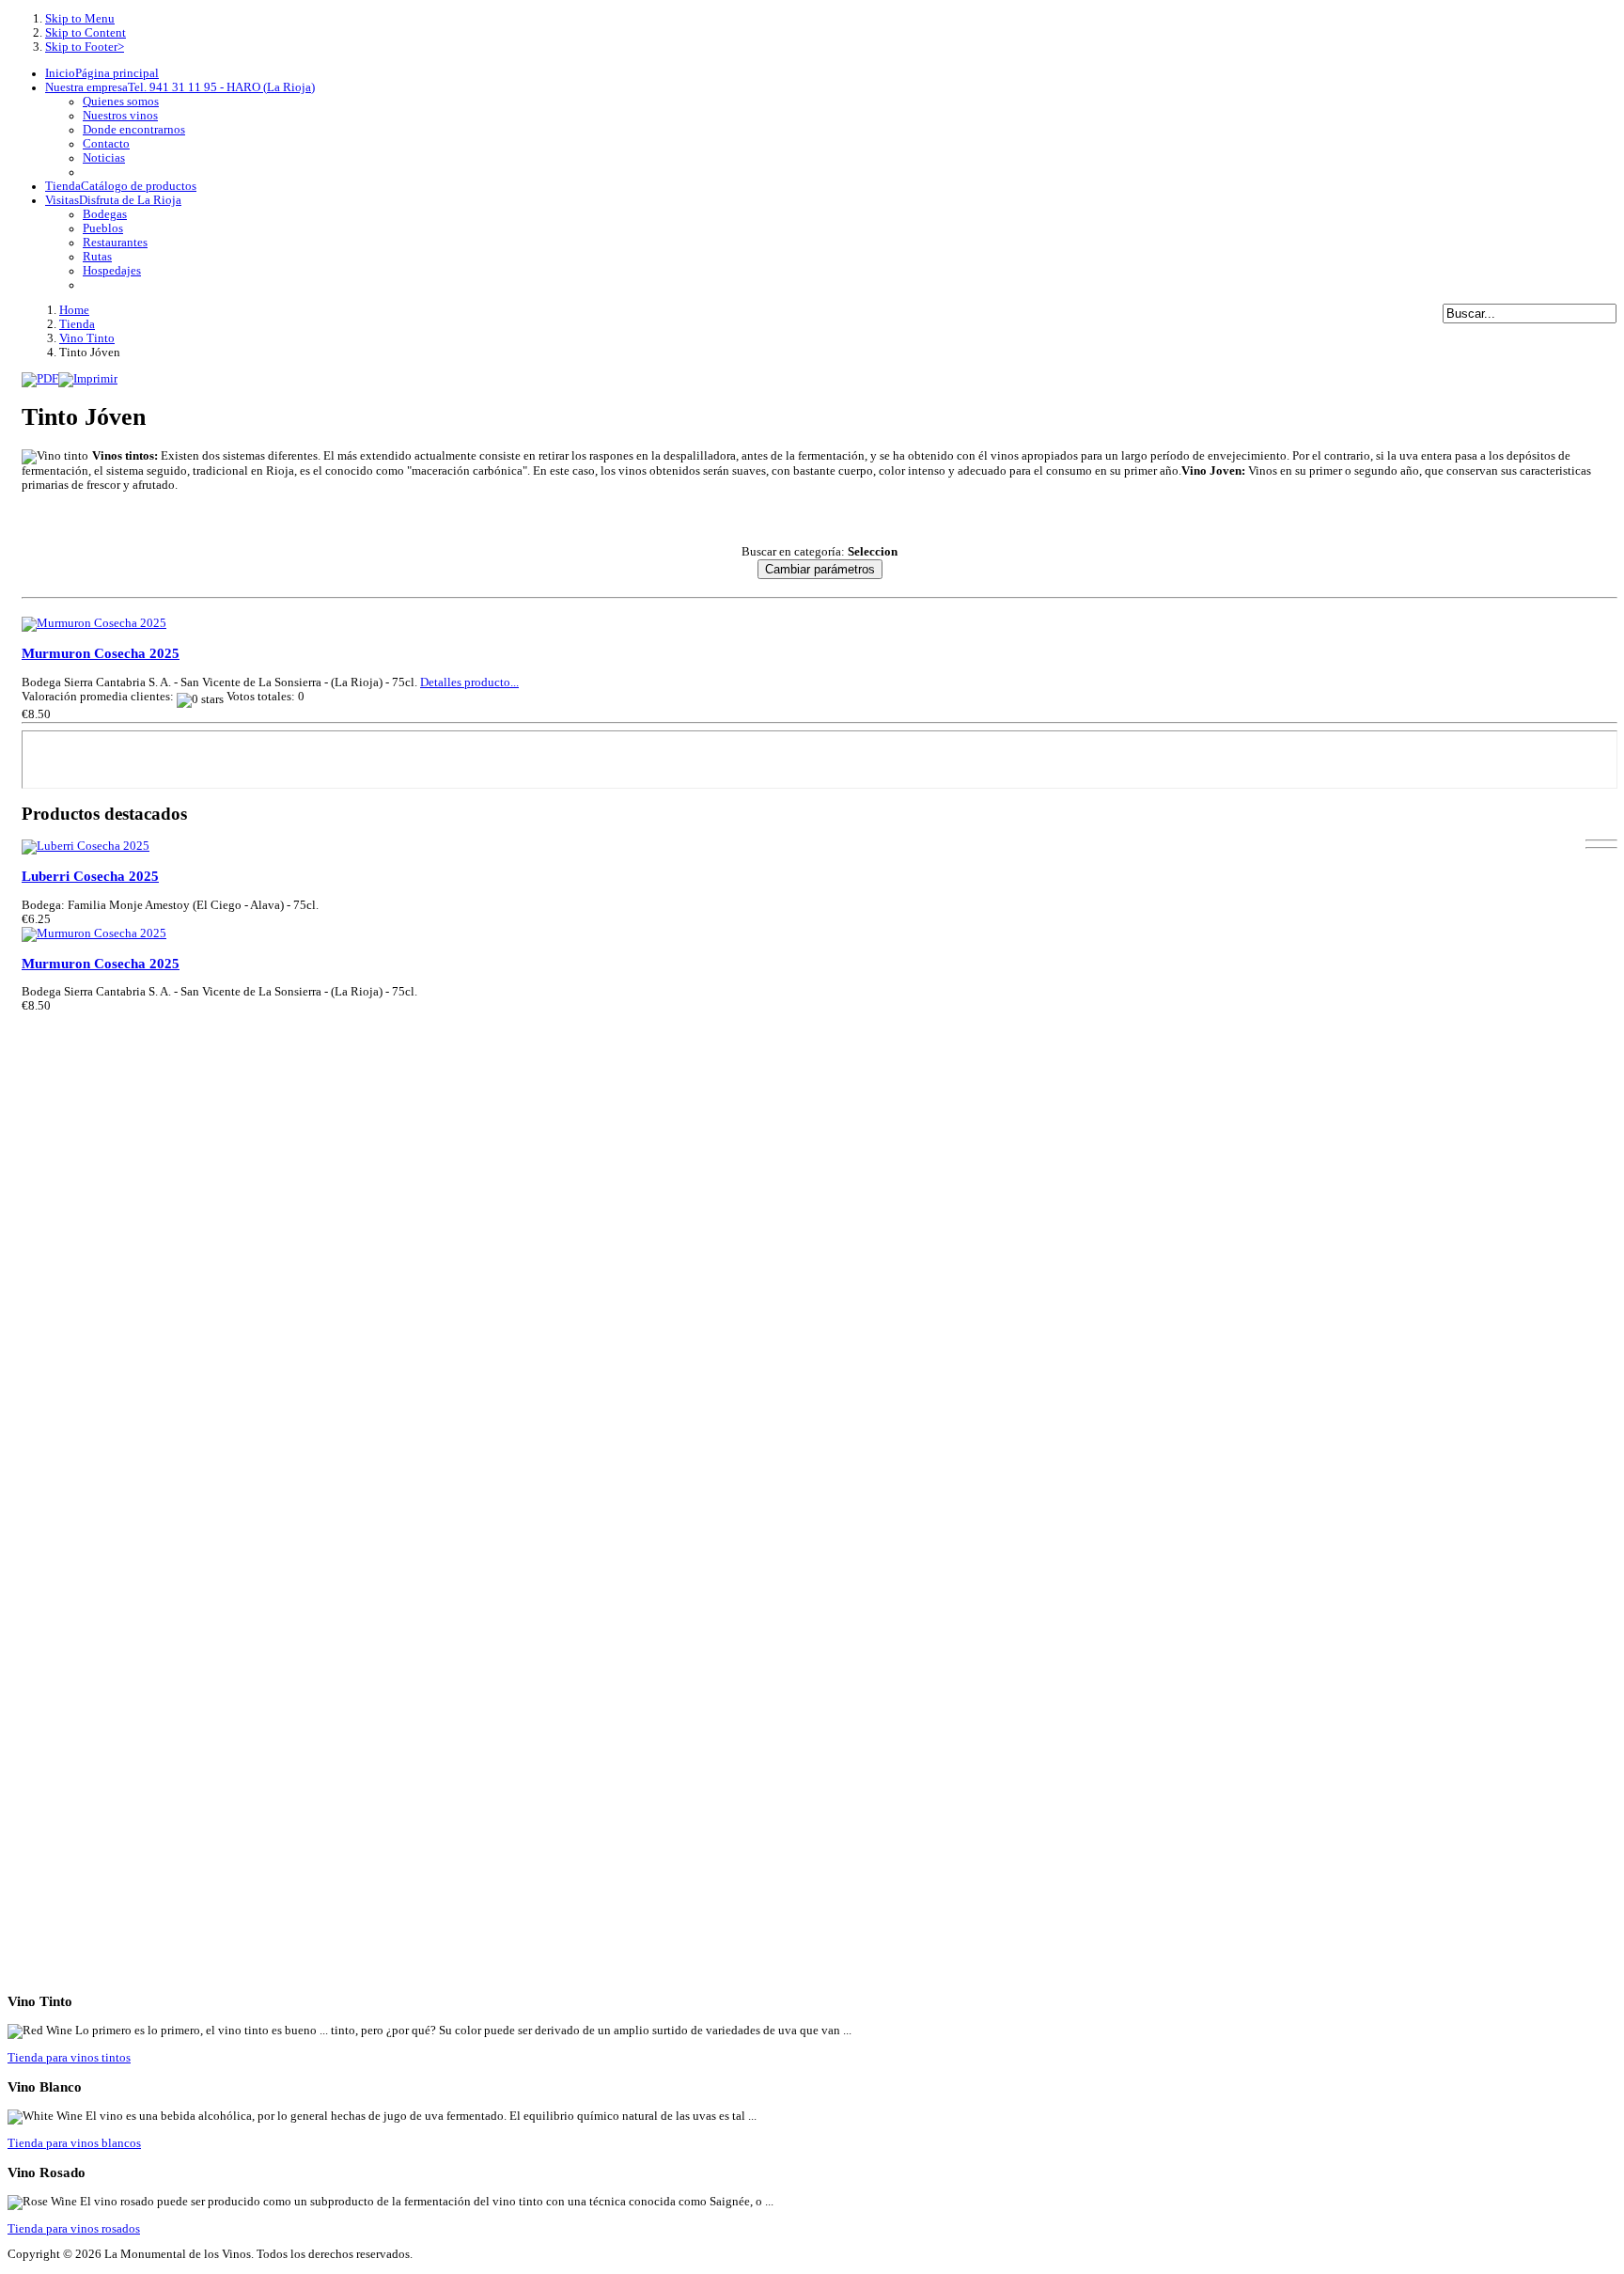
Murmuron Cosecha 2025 (101, 653)
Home (74, 310)
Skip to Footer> (85, 47)
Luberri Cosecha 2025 (90, 876)
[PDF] (40, 376)
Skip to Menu (80, 19)
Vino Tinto (87, 338)
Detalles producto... (469, 682)
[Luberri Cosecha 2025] (86, 846)
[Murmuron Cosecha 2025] (94, 623)
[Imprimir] (88, 376)
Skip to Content (86, 33)
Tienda (77, 324)
